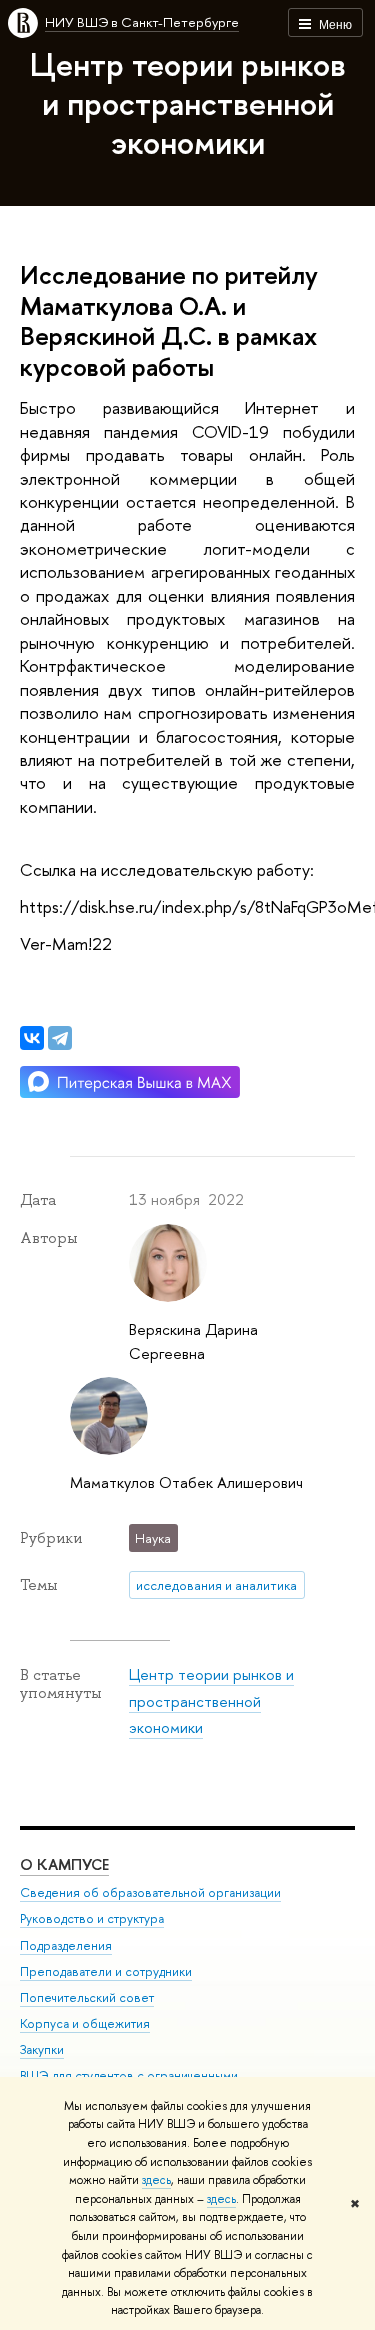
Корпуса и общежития (85, 2023)
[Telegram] (60, 1038)
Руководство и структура (92, 1918)
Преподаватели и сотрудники (106, 1971)
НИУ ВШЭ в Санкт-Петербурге (142, 22)
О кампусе (64, 1864)
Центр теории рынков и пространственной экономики (188, 103)
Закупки (42, 2049)
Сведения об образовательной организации (150, 1892)
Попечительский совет (87, 1997)
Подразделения (66, 1945)
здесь (156, 2180)
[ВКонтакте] (32, 1038)
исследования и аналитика (216, 1585)
